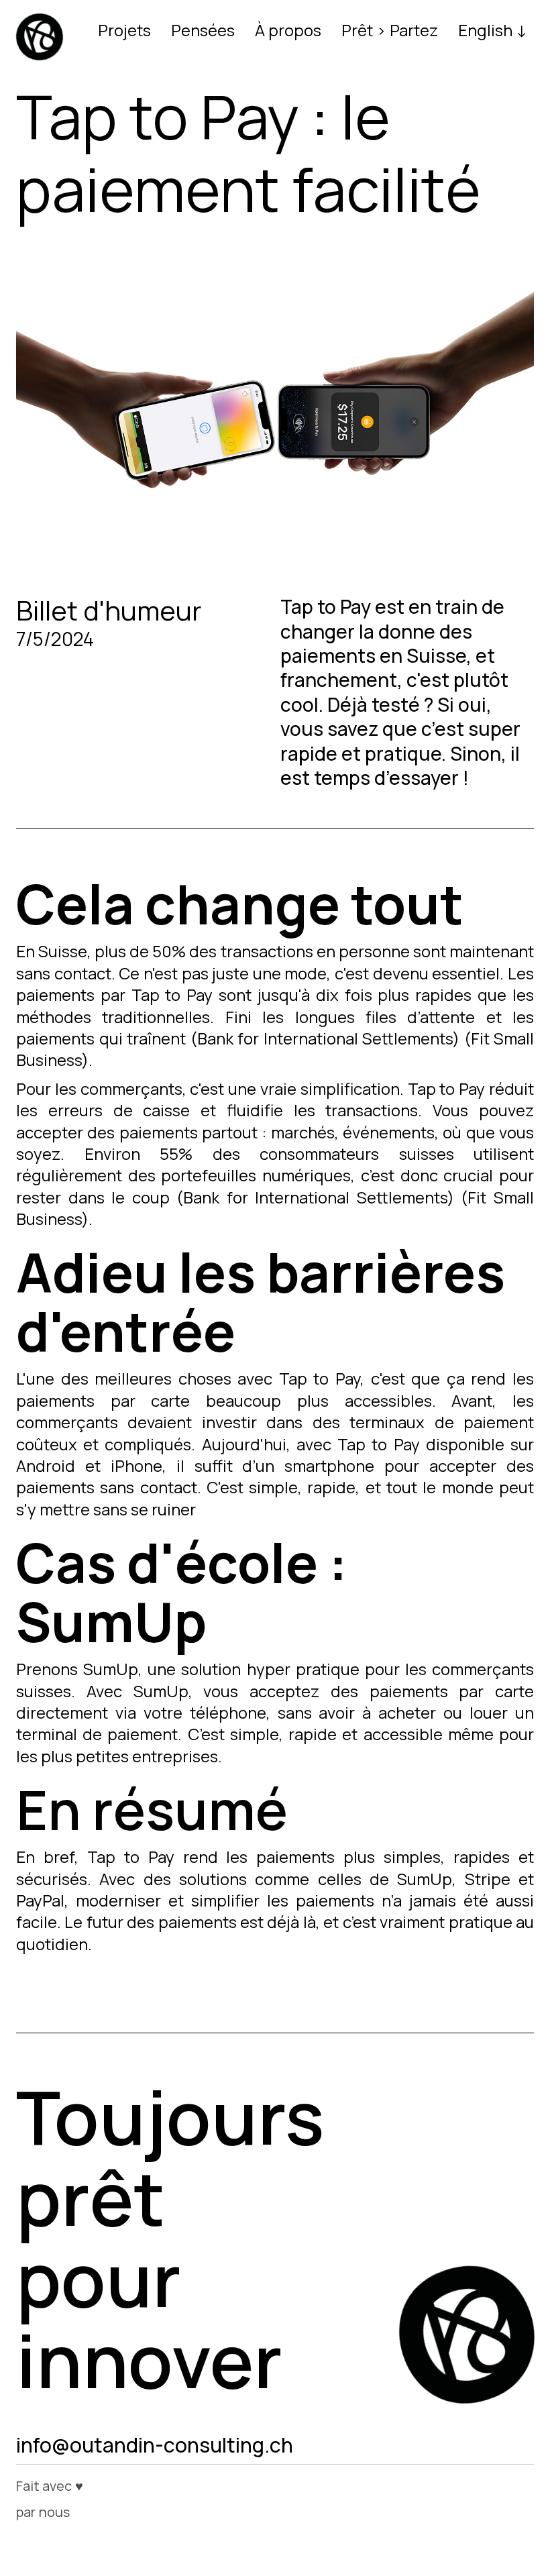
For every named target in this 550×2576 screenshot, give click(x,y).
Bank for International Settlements (325, 1038)
